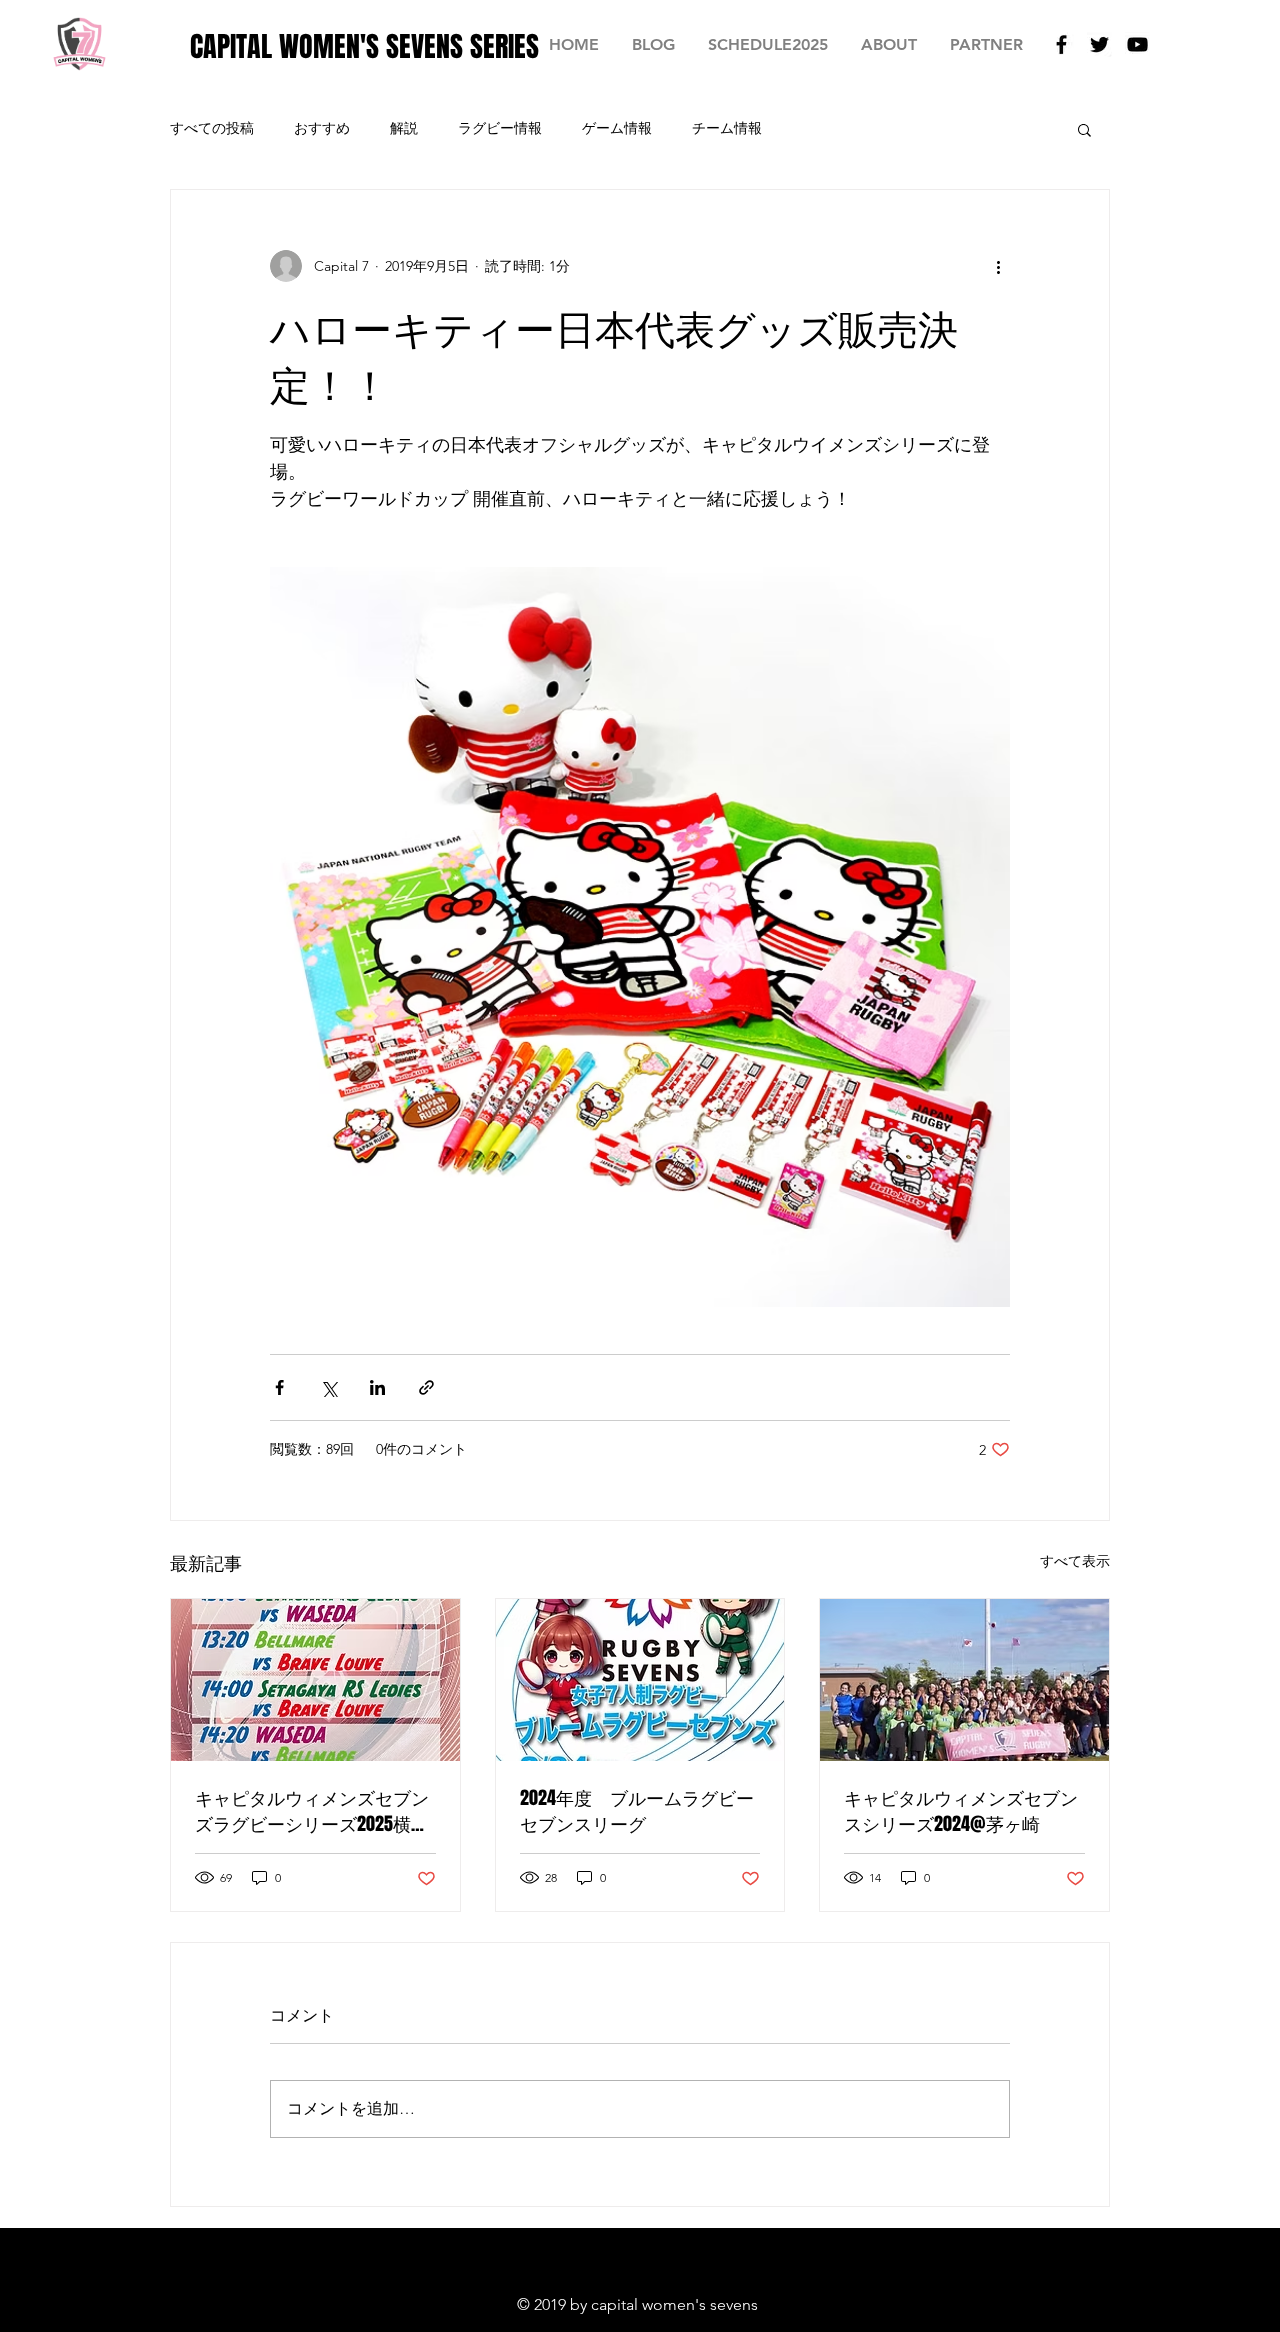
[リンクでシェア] (426, 1387)
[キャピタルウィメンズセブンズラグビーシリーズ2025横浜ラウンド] (315, 1680)
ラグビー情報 (500, 128)
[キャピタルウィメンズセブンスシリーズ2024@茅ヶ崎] (964, 1680)
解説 (404, 128)
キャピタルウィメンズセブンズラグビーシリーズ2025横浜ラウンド (312, 1811)
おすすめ (322, 128)
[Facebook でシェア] (279, 1387)
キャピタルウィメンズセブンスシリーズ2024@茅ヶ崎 (961, 1811)
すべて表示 (1075, 1561)
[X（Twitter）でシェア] (328, 1387)
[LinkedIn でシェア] (377, 1387)
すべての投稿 (212, 128)
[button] (1084, 129)
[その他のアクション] (998, 266)
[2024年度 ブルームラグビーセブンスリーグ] (640, 1680)
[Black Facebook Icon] (1061, 44)
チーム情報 (727, 128)
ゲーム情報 (617, 128)
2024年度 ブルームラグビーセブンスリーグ (637, 1811)
